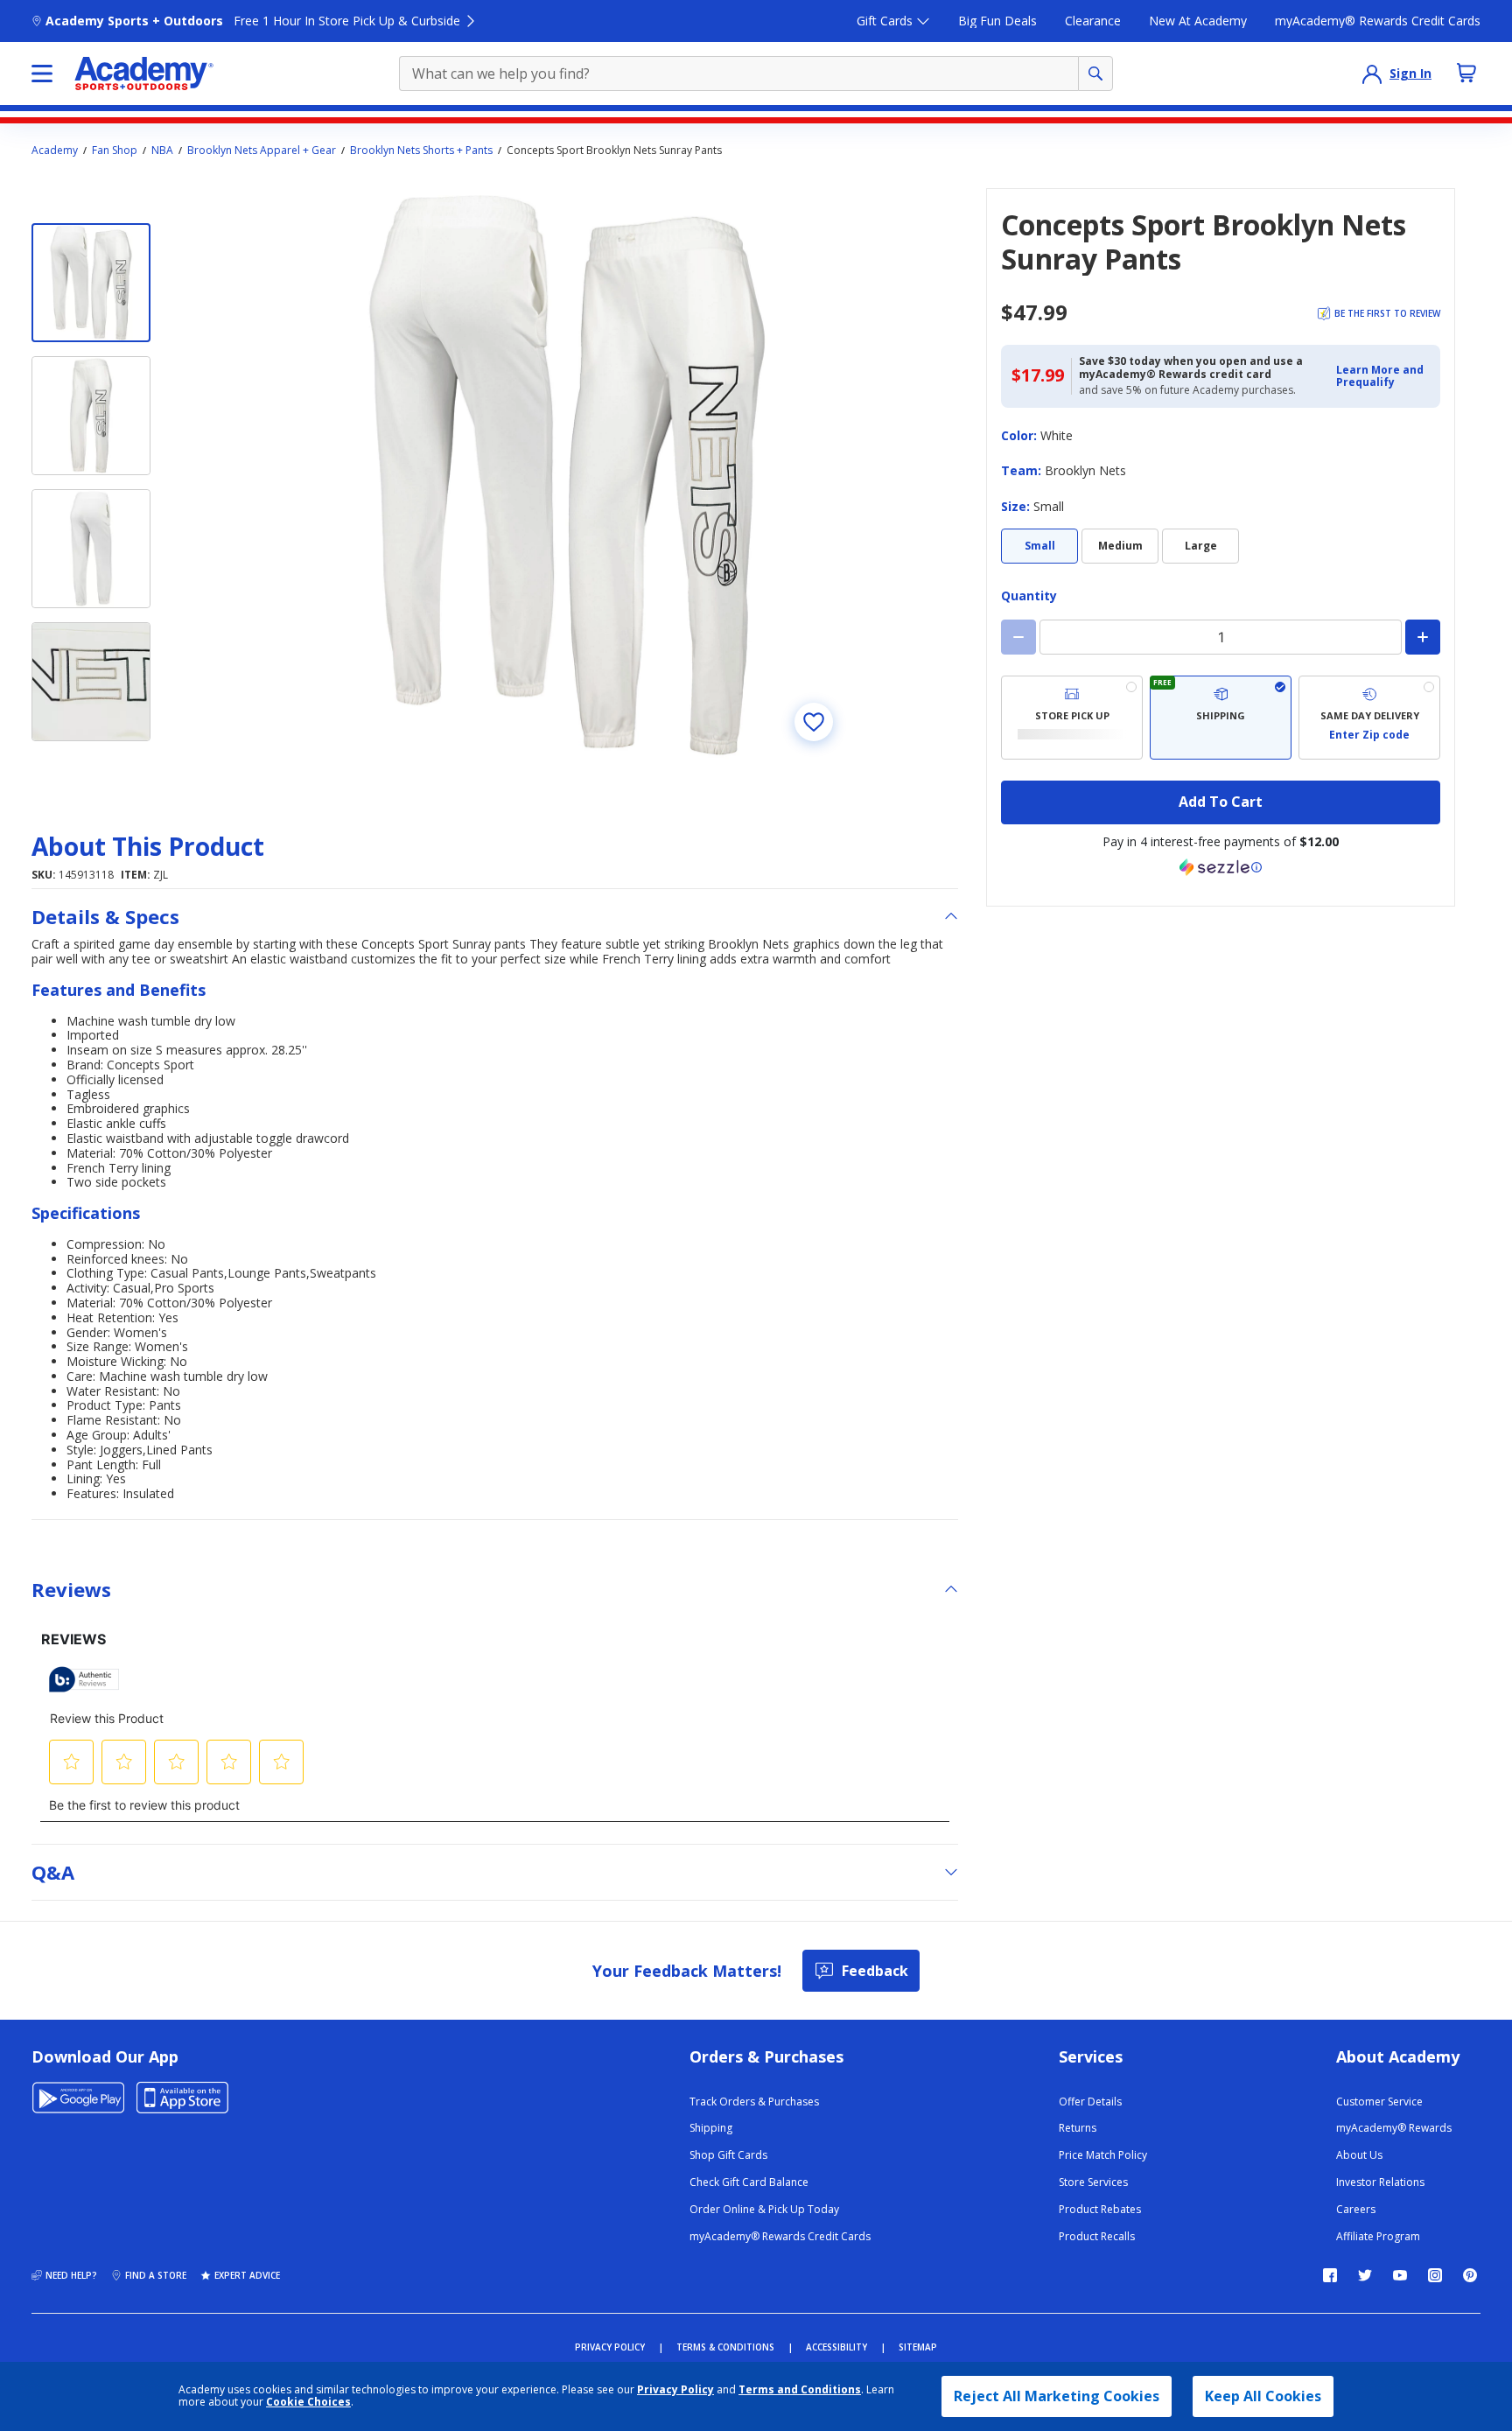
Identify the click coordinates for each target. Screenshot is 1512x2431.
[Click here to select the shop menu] (42, 74)
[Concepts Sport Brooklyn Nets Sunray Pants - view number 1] (91, 283)
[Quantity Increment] (1423, 637)
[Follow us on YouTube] (1400, 2275)
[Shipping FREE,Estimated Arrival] (1221, 718)
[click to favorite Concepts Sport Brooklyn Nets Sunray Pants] (814, 722)
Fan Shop (115, 151)
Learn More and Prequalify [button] (1380, 376)
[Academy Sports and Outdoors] (144, 74)
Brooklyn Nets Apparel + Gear (262, 151)
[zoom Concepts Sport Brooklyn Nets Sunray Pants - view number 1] (567, 475)
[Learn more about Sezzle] (1221, 867)
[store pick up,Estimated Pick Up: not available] (1072, 718)
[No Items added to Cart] (1466, 73)
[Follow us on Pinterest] (1470, 2275)
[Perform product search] (1095, 74)
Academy (55, 151)
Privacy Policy (675, 2389)
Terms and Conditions (800, 2389)
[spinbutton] (1221, 637)
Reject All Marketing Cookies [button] (1057, 2396)
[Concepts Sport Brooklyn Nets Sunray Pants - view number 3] (91, 549)
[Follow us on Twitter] (1365, 2275)
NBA (162, 151)
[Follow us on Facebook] (1330, 2275)
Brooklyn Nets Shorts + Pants (421, 151)
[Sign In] (1372, 74)
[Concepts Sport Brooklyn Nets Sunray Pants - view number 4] (91, 682)
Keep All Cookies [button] (1263, 2396)
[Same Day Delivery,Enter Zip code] (1369, 718)
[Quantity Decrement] (1018, 637)
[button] (1383, 377)
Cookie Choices (308, 2402)
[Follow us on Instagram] (1435, 2275)
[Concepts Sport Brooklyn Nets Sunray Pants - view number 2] (91, 416)
